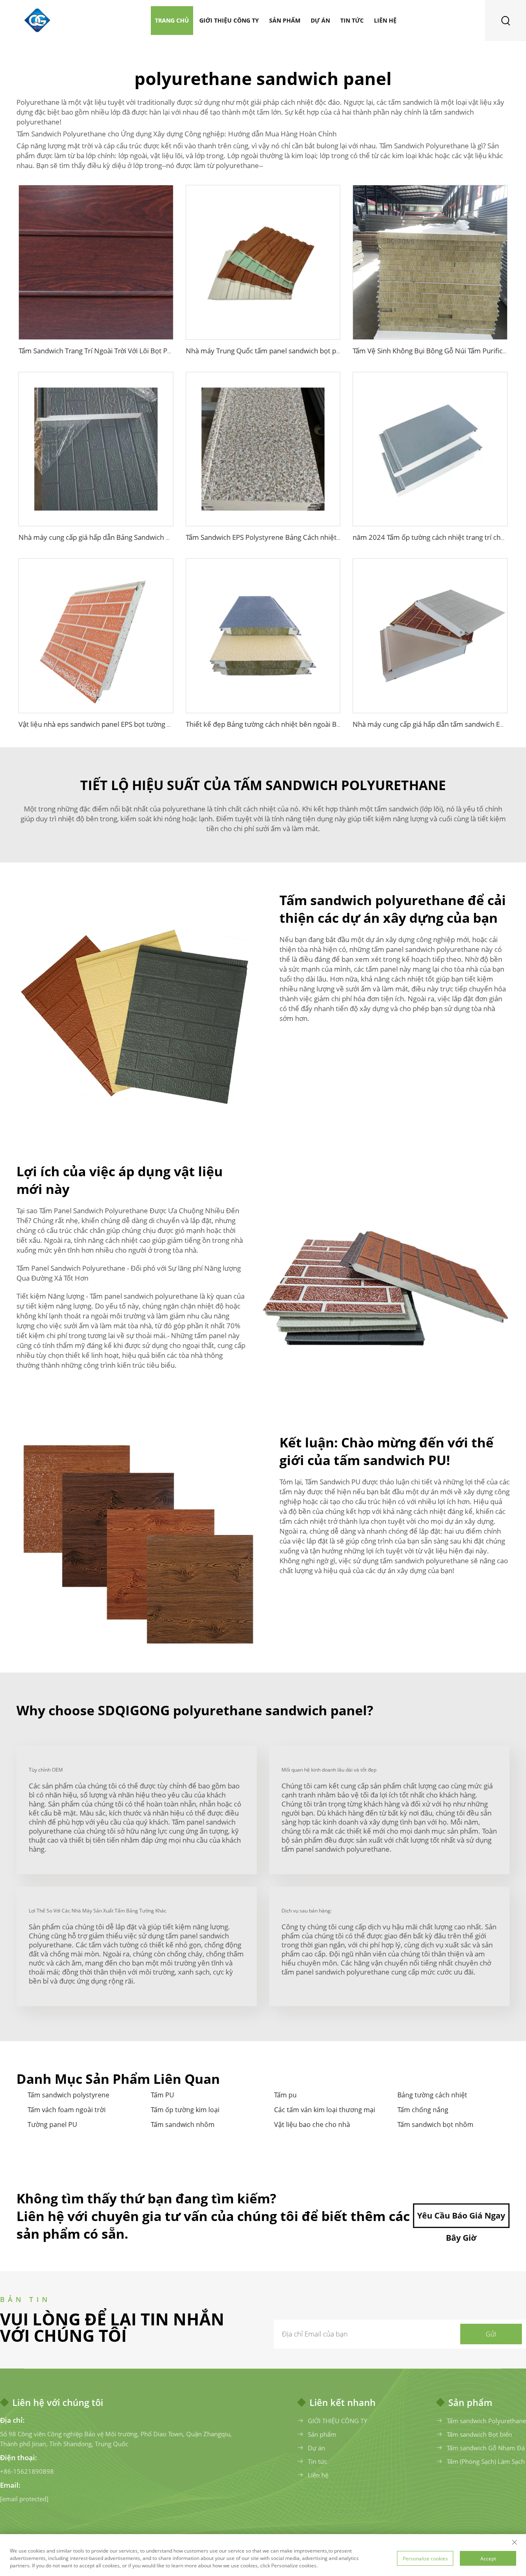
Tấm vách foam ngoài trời (67, 2110)
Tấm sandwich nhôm (183, 2124)
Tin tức (317, 2461)
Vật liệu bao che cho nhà (312, 2124)
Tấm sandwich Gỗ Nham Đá (486, 2448)
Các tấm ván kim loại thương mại (325, 2110)
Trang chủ (172, 20)
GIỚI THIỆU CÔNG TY (337, 2421)
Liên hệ (318, 2475)
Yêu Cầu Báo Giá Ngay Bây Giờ (461, 2219)
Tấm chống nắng (423, 2110)
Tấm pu (285, 2095)
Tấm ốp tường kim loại (185, 2110)
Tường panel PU (52, 2124)
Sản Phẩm (285, 20)
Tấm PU (163, 2095)
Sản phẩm (322, 2434)
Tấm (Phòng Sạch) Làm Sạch (486, 2461)
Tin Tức (352, 20)
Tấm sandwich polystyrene (68, 2095)
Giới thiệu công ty (229, 20)
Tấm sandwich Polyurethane (486, 2421)
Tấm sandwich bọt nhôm (435, 2124)
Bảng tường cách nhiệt (432, 2095)
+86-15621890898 (27, 2471)
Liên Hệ (385, 20)
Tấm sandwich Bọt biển (479, 2434)
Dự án (320, 20)
